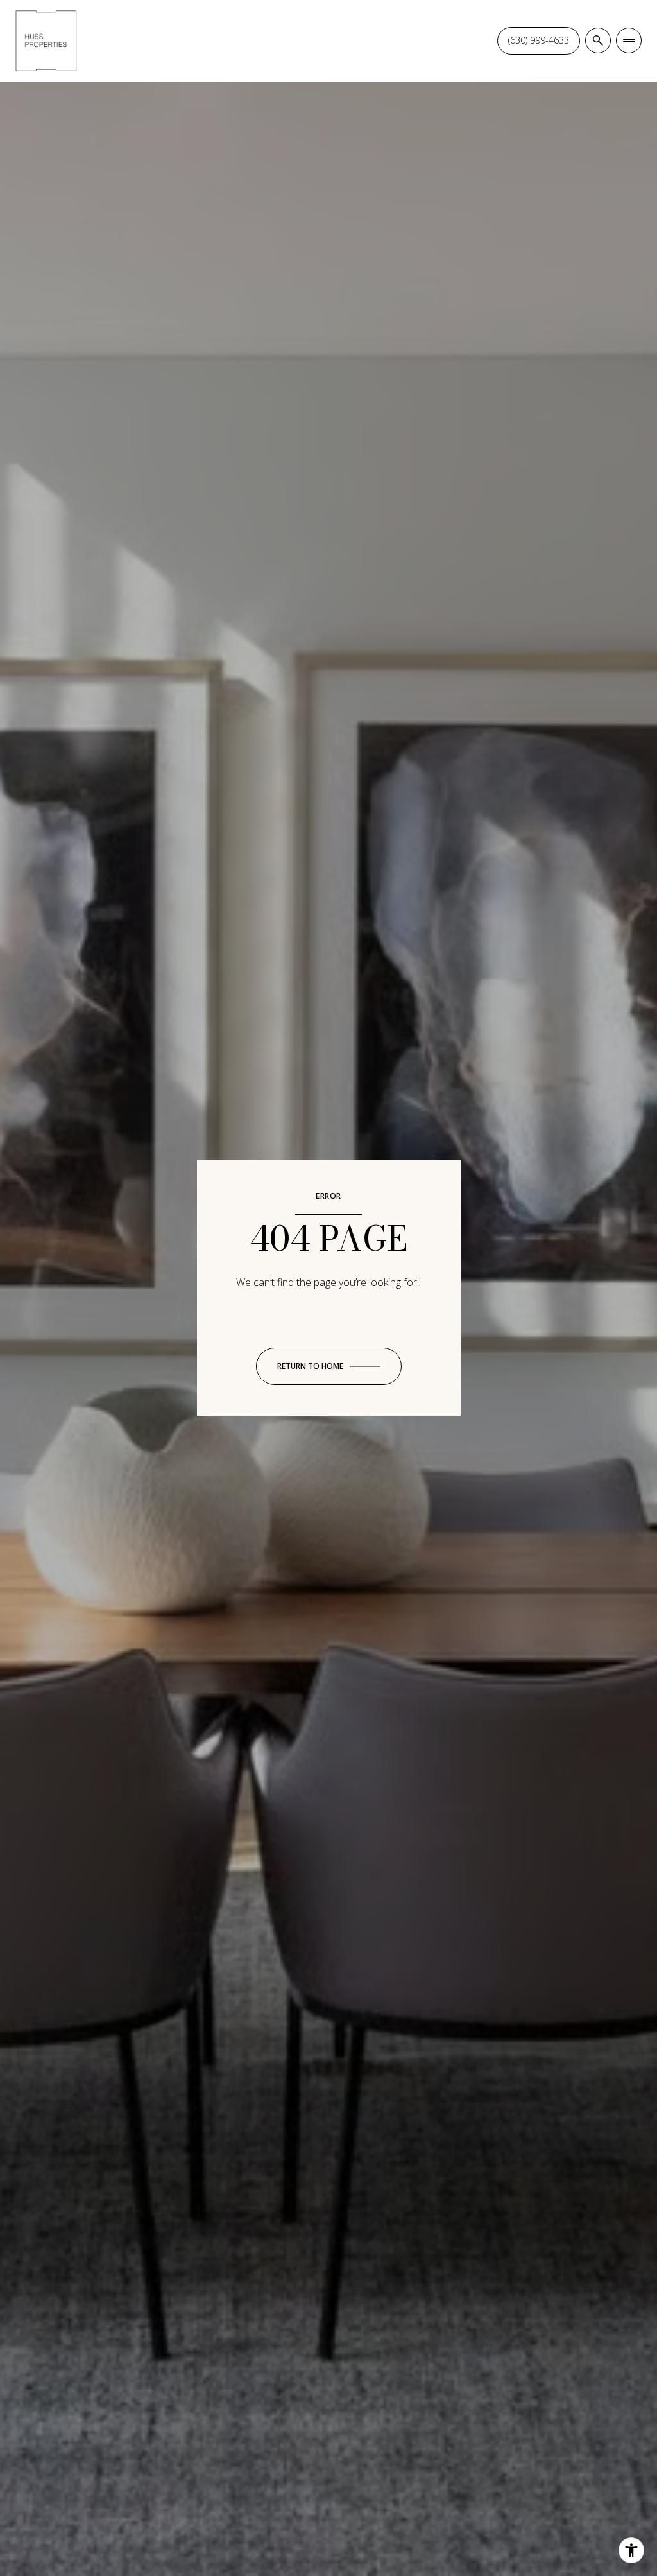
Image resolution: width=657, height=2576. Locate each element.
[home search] (598, 40)
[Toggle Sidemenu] (629, 40)
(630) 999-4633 (539, 40)
